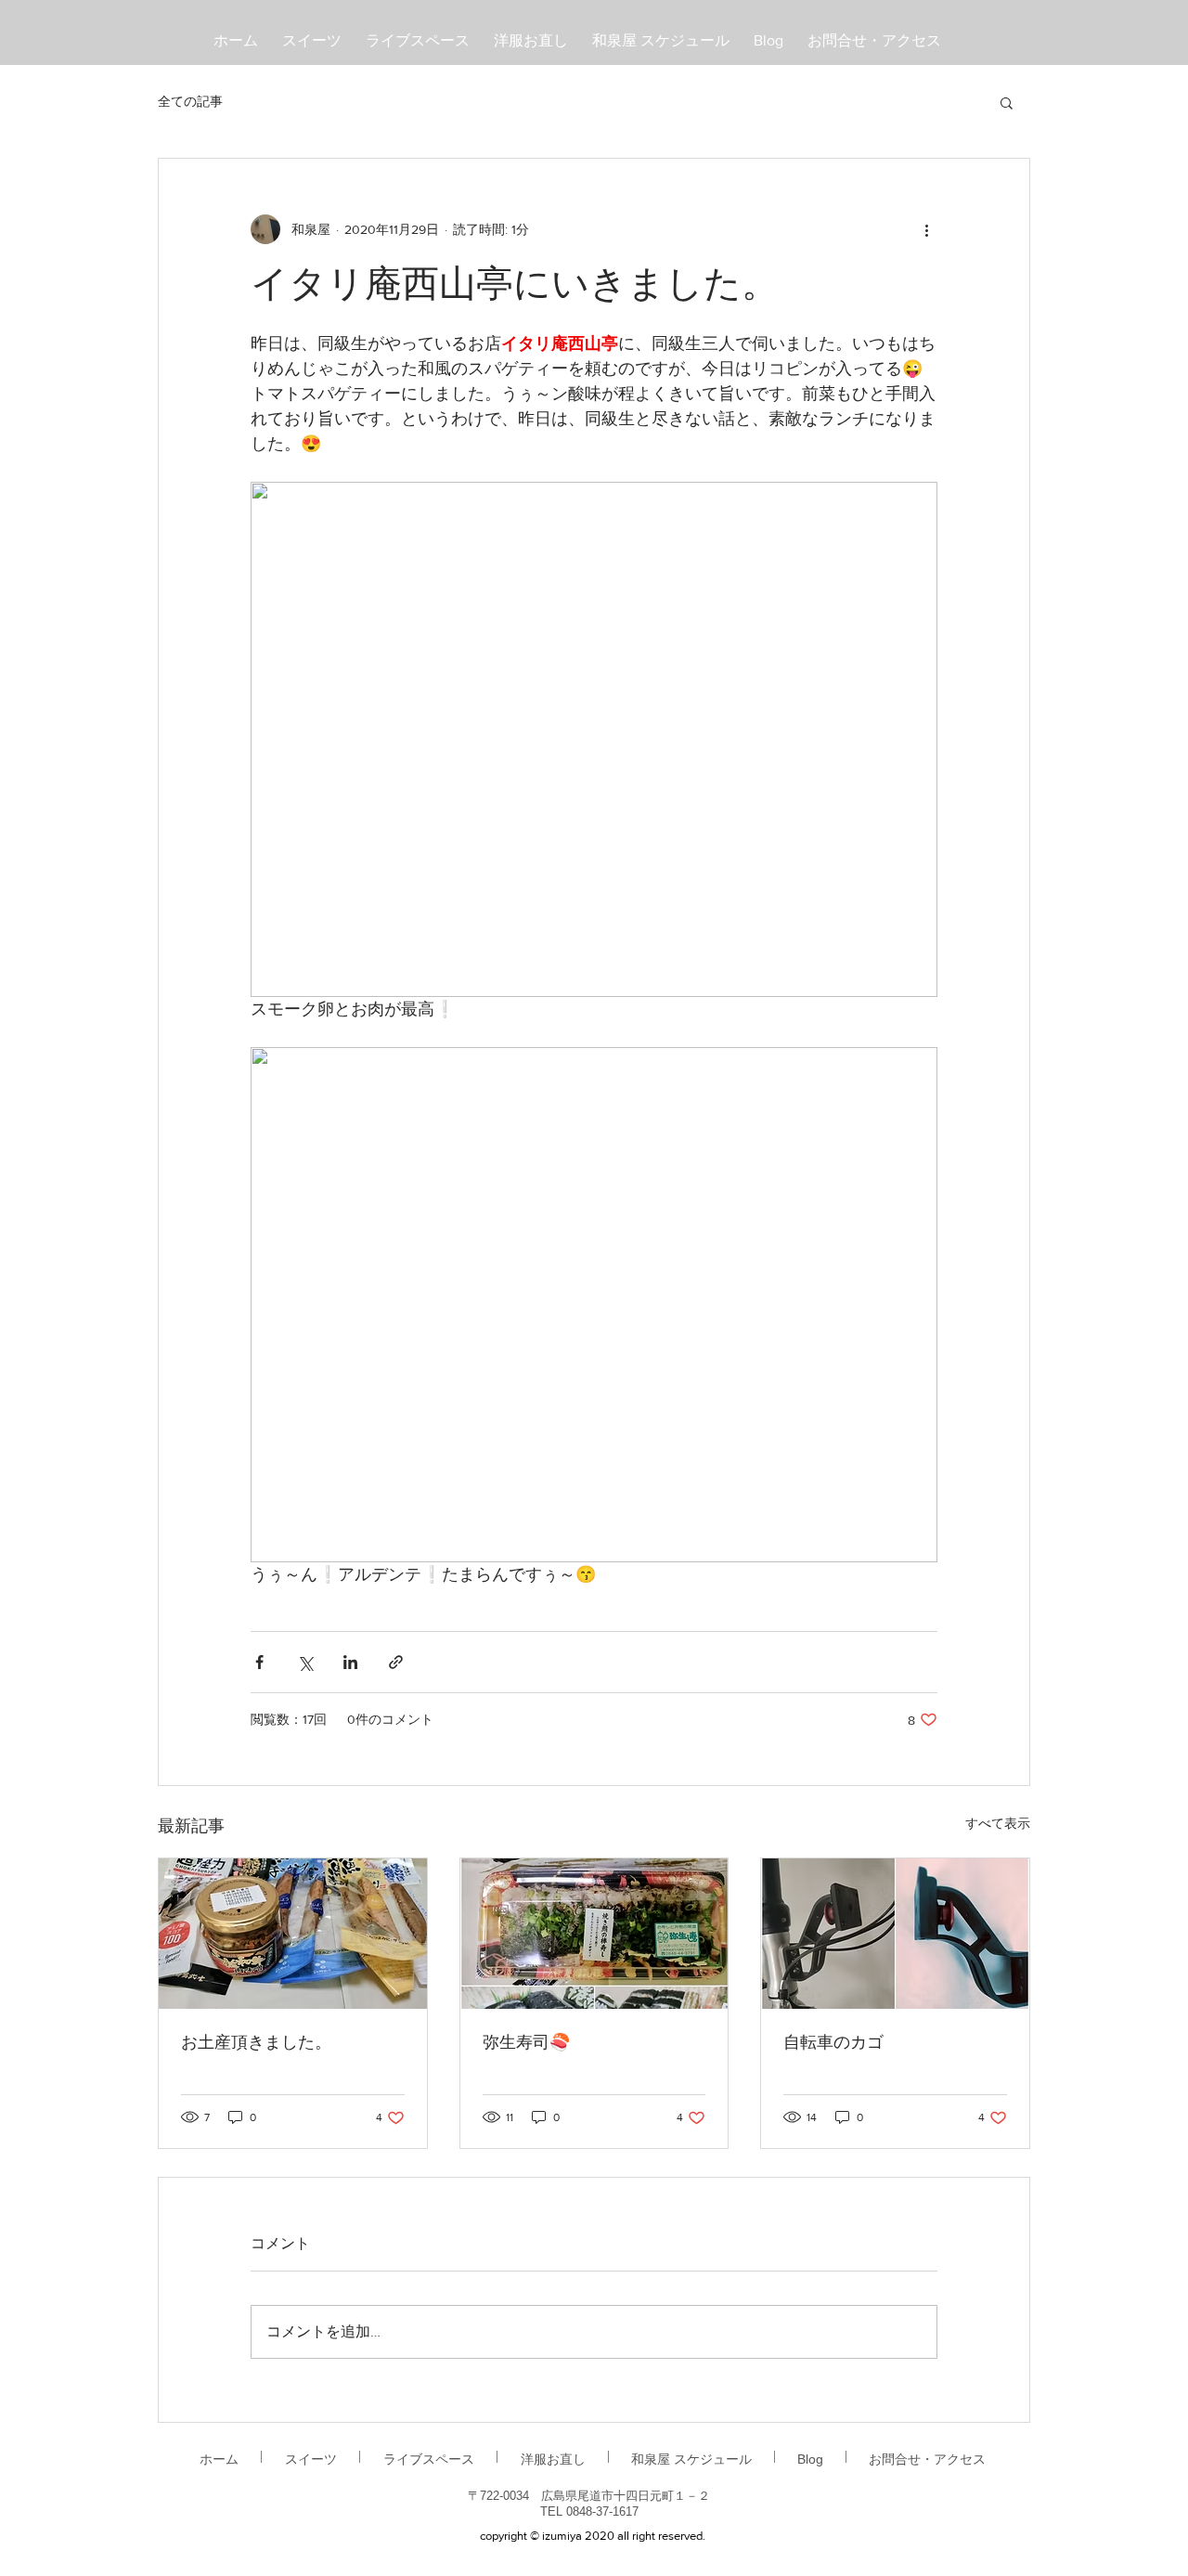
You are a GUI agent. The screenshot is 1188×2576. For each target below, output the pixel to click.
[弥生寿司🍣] (594, 1934)
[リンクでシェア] (396, 1662)
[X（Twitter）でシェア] (305, 1662)
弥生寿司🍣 (526, 2044)
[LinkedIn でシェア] (350, 1662)
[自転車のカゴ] (895, 1934)
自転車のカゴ (833, 2044)
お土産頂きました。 (256, 2044)
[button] (1007, 102)
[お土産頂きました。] (293, 1934)
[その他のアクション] (926, 229)
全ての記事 (190, 101)
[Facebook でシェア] (259, 1662)
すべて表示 (998, 1823)
